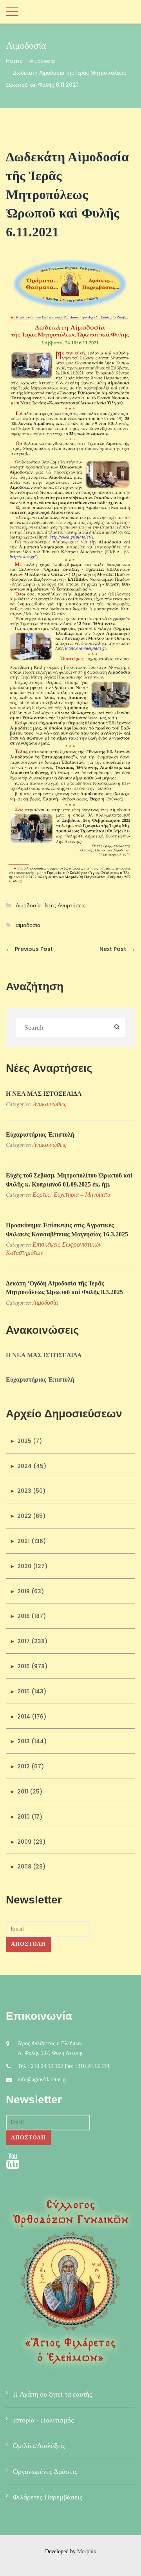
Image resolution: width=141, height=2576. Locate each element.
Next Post (117, 949)
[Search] (117, 1028)
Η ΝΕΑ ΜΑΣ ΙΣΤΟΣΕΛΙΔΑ (44, 1094)
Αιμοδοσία (42, 61)
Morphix (87, 2551)
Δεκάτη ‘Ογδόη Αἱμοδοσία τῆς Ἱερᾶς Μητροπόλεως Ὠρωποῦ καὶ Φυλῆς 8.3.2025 (64, 1288)
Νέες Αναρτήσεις (65, 906)
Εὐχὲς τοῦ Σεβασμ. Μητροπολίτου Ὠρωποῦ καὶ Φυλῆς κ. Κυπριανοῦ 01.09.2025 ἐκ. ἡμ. (69, 1180)
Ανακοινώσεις (50, 1104)
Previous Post (29, 949)
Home (14, 61)
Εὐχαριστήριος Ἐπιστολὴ (40, 1134)
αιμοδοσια (28, 925)
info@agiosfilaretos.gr (42, 2080)
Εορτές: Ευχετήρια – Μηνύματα (71, 1195)
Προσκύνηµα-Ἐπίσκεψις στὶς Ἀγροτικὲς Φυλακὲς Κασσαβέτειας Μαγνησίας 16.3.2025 (67, 1229)
